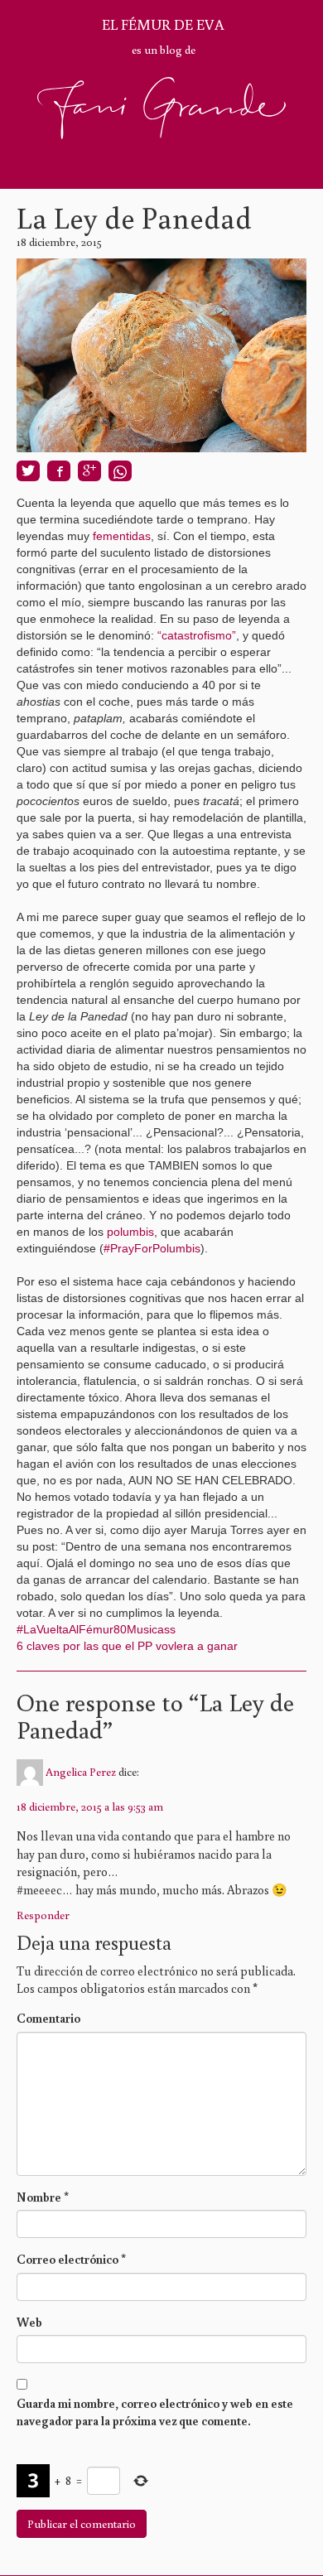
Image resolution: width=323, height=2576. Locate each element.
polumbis (130, 1232)
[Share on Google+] (89, 471)
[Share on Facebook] (59, 471)
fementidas (122, 536)
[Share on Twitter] (28, 471)
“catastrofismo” (197, 635)
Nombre (43, 2197)
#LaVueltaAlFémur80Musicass (96, 1629)
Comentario (48, 2018)
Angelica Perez (81, 1772)
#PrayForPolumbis (152, 1248)
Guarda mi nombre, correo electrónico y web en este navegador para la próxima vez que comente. (155, 2412)
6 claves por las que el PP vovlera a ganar (129, 1646)
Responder (43, 1915)
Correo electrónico (71, 2259)
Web (29, 2322)
